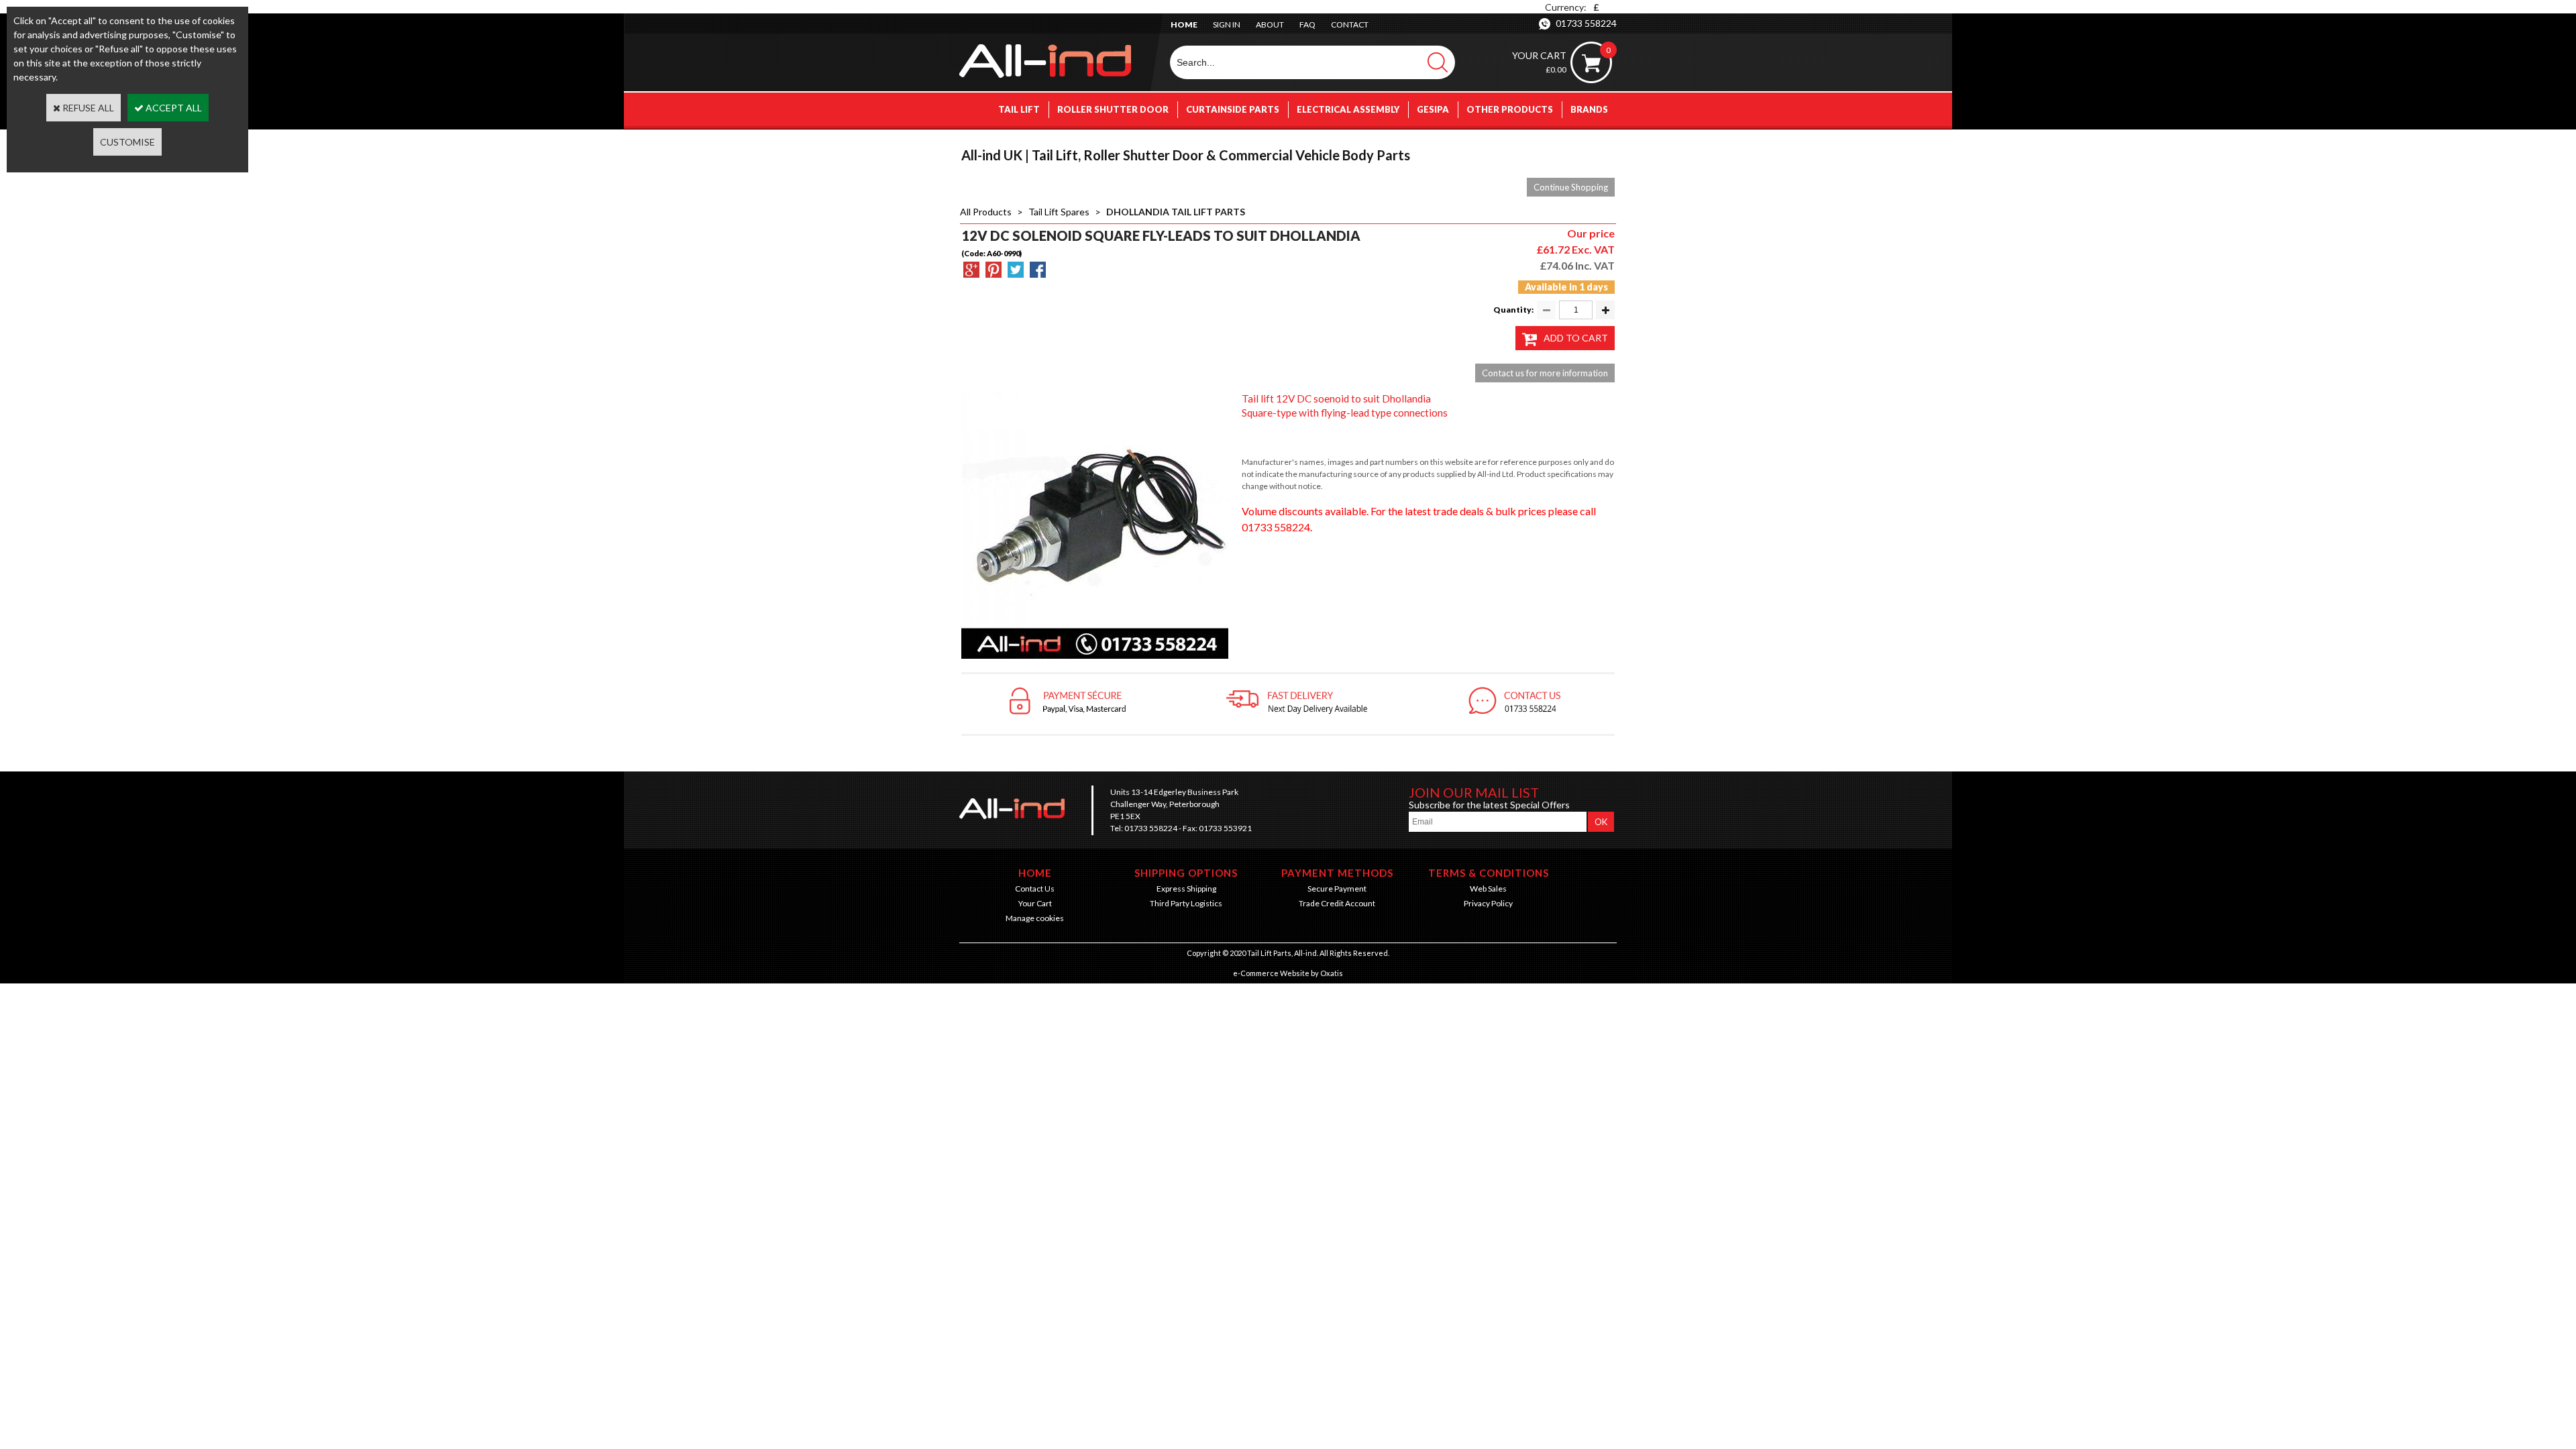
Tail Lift (1019, 109)
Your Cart (1035, 903)
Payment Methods (1337, 873)
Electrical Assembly (1348, 109)
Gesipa (1433, 109)
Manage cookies (1035, 918)
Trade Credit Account (1337, 903)
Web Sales (1488, 889)
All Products (986, 212)
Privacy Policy (1488, 903)
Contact (1350, 24)
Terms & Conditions (1489, 873)
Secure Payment (1337, 889)
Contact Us (1035, 889)
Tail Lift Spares (1059, 212)
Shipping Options (1186, 873)
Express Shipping (1186, 889)
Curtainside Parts (1233, 109)
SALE (1597, 143)
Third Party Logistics (1186, 903)
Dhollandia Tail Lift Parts (1176, 212)
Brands (1589, 109)
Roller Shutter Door (1113, 109)
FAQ (1307, 24)
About (1270, 24)
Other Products (1510, 109)
